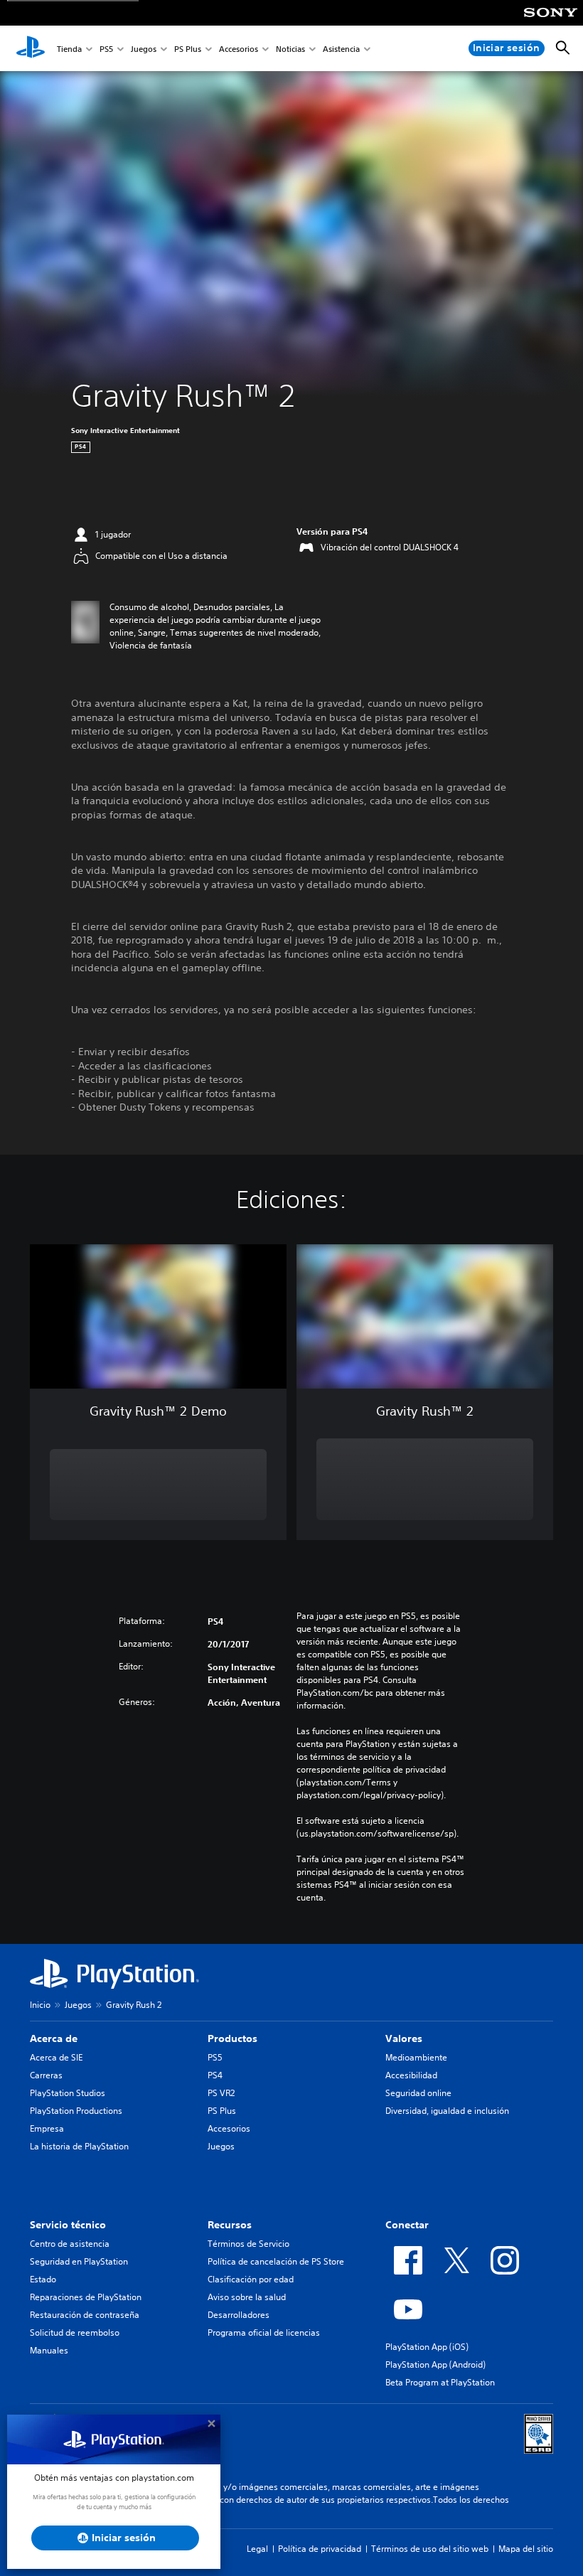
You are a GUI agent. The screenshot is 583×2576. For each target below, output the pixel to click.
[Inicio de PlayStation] (31, 48)
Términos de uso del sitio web (430, 2549)
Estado (43, 2279)
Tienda (69, 49)
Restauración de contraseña (85, 2315)
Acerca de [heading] (54, 2038)
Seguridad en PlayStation (79, 2261)
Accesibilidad (411, 2075)
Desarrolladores (239, 2315)
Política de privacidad (320, 2549)
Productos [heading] (232, 2038)
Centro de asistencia (70, 2244)
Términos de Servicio (248, 2244)
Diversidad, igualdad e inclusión (447, 2111)
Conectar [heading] (407, 2225)
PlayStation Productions (76, 2111)
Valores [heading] (404, 2038)
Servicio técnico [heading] (68, 2225)
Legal (257, 2549)
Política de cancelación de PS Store (276, 2261)
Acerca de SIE (56, 2057)
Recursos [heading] (230, 2225)
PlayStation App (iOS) (427, 2347)
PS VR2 (221, 2093)
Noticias (290, 49)
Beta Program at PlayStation (440, 2382)
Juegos (144, 49)
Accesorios (239, 49)
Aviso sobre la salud (247, 2297)
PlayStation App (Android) (435, 2364)
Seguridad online (418, 2093)
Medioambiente (416, 2057)
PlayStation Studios (68, 2093)
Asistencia (341, 49)
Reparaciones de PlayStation (86, 2297)
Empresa (47, 2128)
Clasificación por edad (251, 2279)
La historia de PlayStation (79, 2146)
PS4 (215, 2075)
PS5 (106, 49)
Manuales (49, 2350)
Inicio (40, 2005)
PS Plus (188, 49)
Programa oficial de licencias (264, 2332)
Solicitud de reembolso (75, 2332)
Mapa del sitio (526, 2549)
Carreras (46, 2075)
